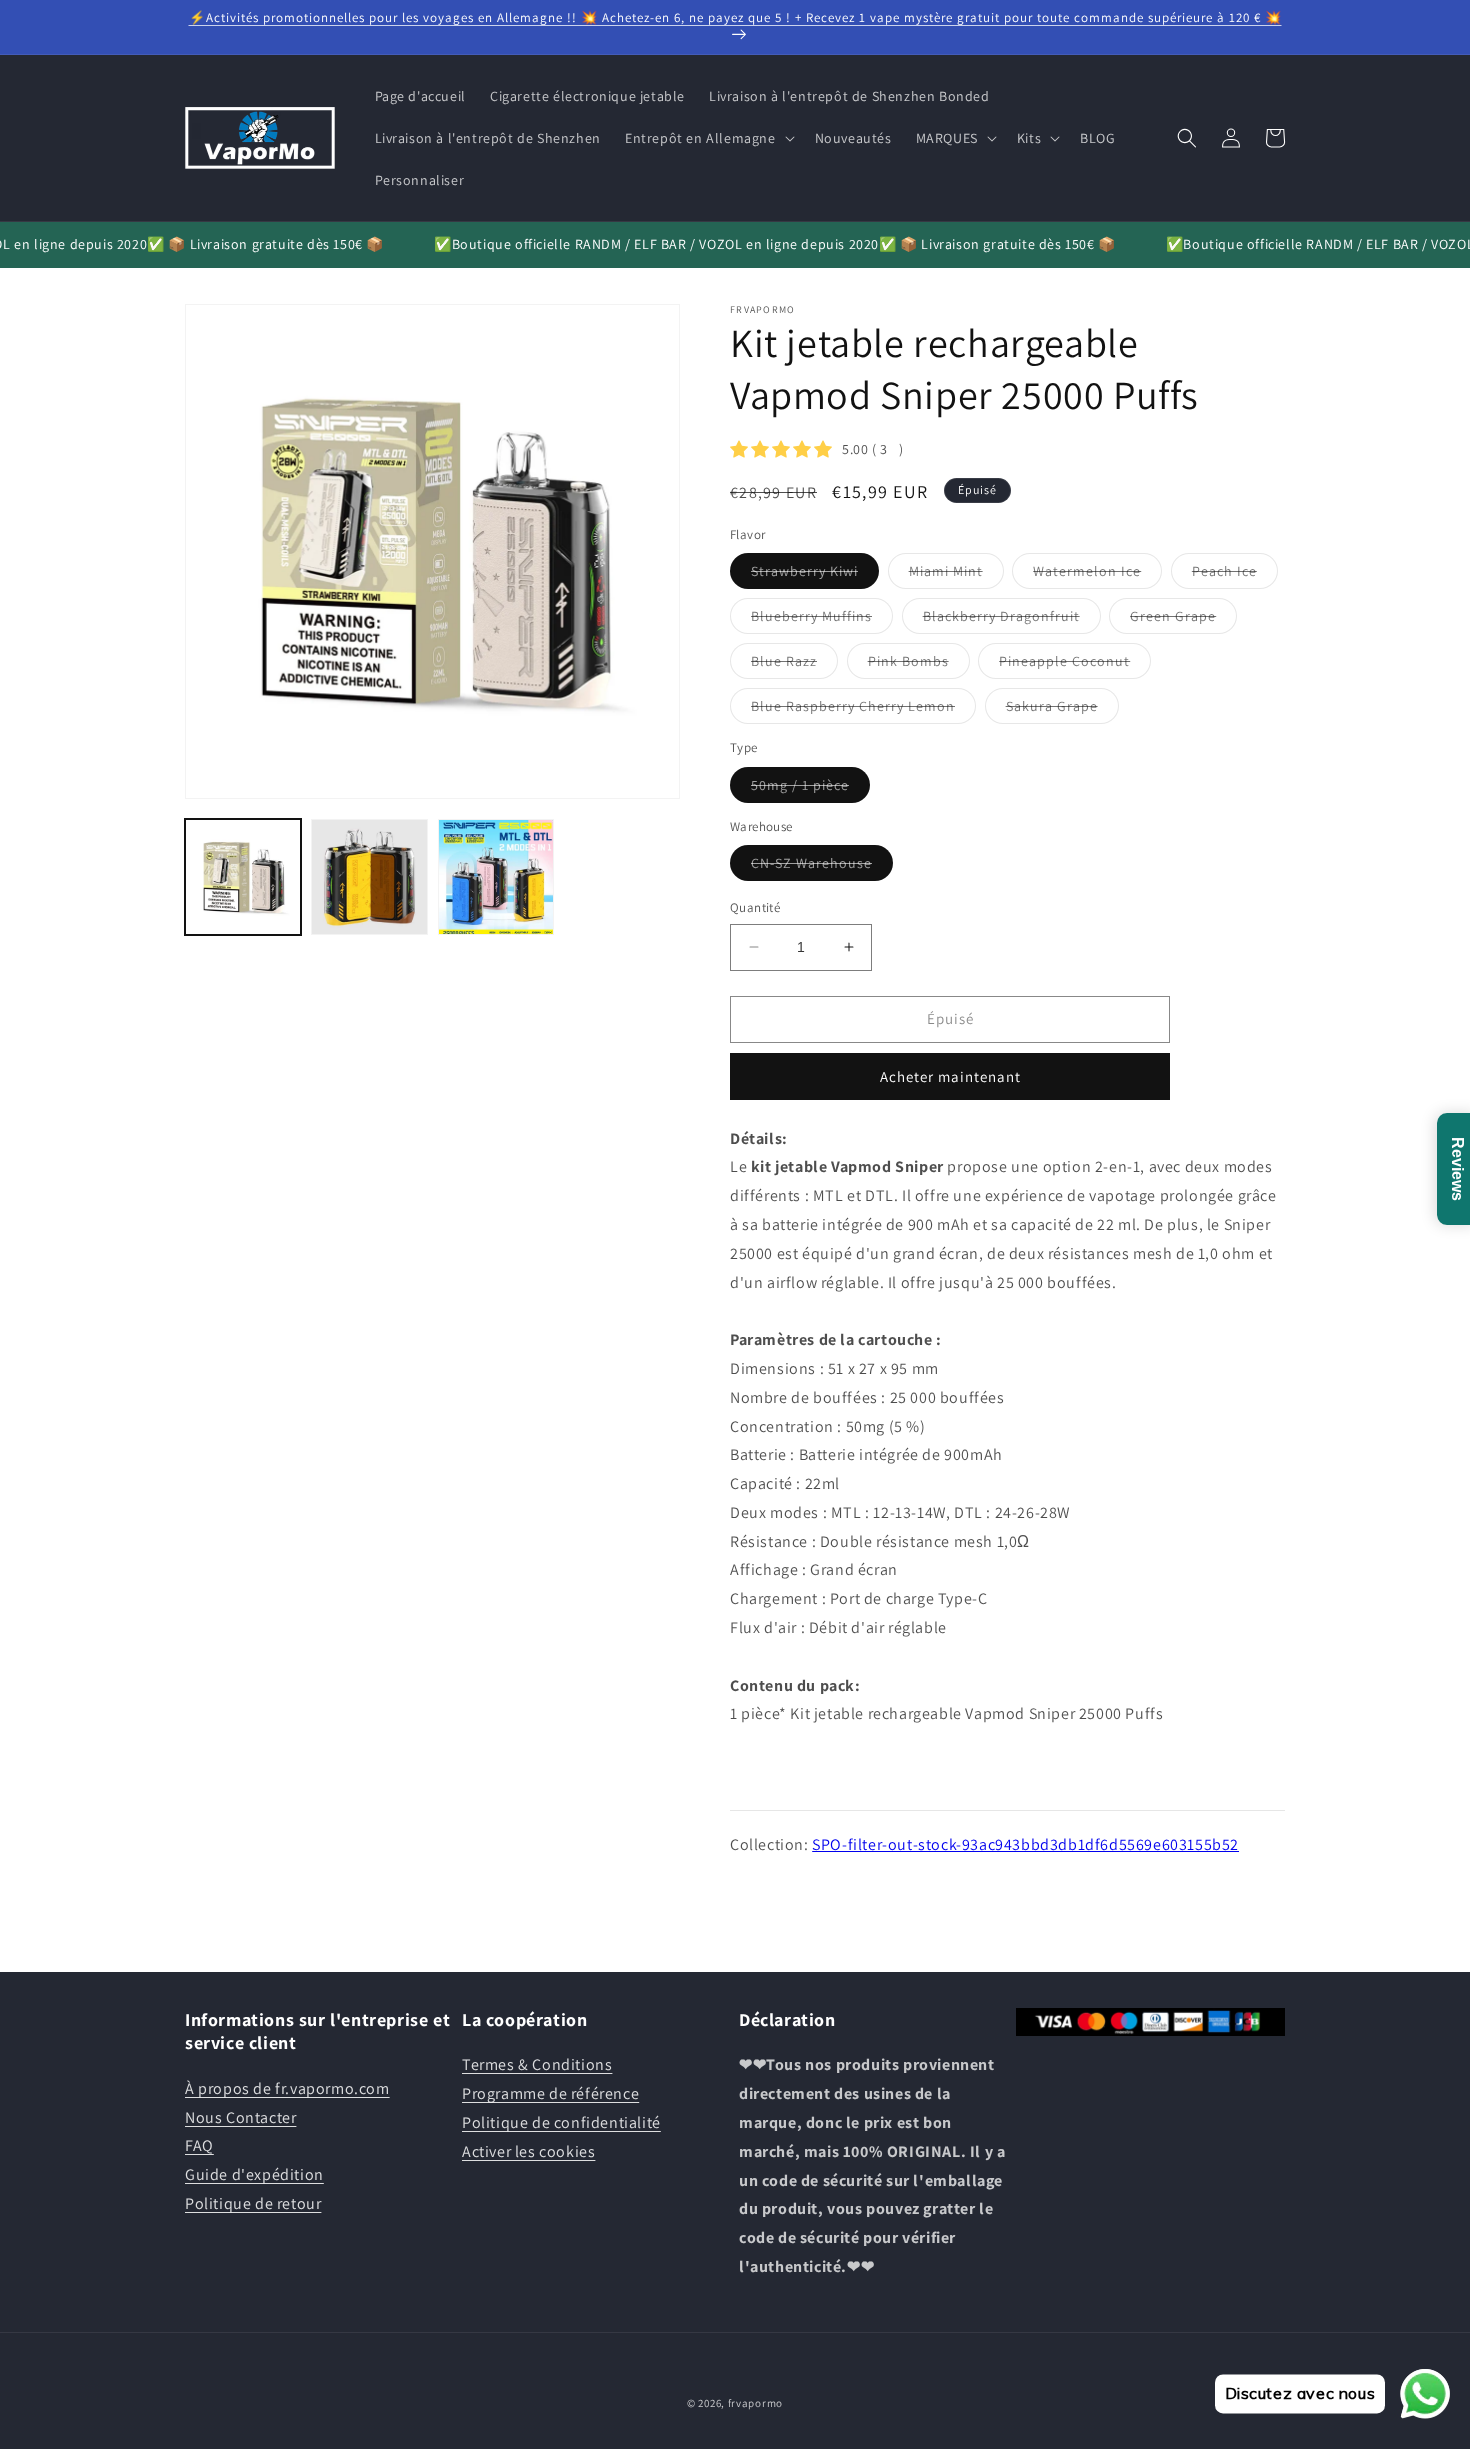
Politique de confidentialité (561, 2122)
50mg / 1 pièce (810, 789)
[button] (708, 138)
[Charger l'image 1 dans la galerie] (243, 877)
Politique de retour (253, 2203)
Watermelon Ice (1097, 575)
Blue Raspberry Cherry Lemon (863, 710)
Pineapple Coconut (1075, 665)
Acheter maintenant (950, 1076)
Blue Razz (794, 665)
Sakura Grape (1062, 710)
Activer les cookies (528, 2151)
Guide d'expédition (254, 2174)
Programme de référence (550, 2093)
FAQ (199, 2145)
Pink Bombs (919, 665)
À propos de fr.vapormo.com (287, 2088)
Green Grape (1183, 620)
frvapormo (755, 2403)
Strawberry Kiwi (815, 575)
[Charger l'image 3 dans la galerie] (496, 877)
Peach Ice (1235, 575)
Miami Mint (956, 575)
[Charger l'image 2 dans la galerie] (369, 877)
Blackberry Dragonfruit (1012, 620)
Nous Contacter (240, 2117)
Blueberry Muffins (822, 620)
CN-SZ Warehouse (822, 867)
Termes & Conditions (537, 2064)
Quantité (755, 907)
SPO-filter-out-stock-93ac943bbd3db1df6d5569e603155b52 (1025, 1844)
